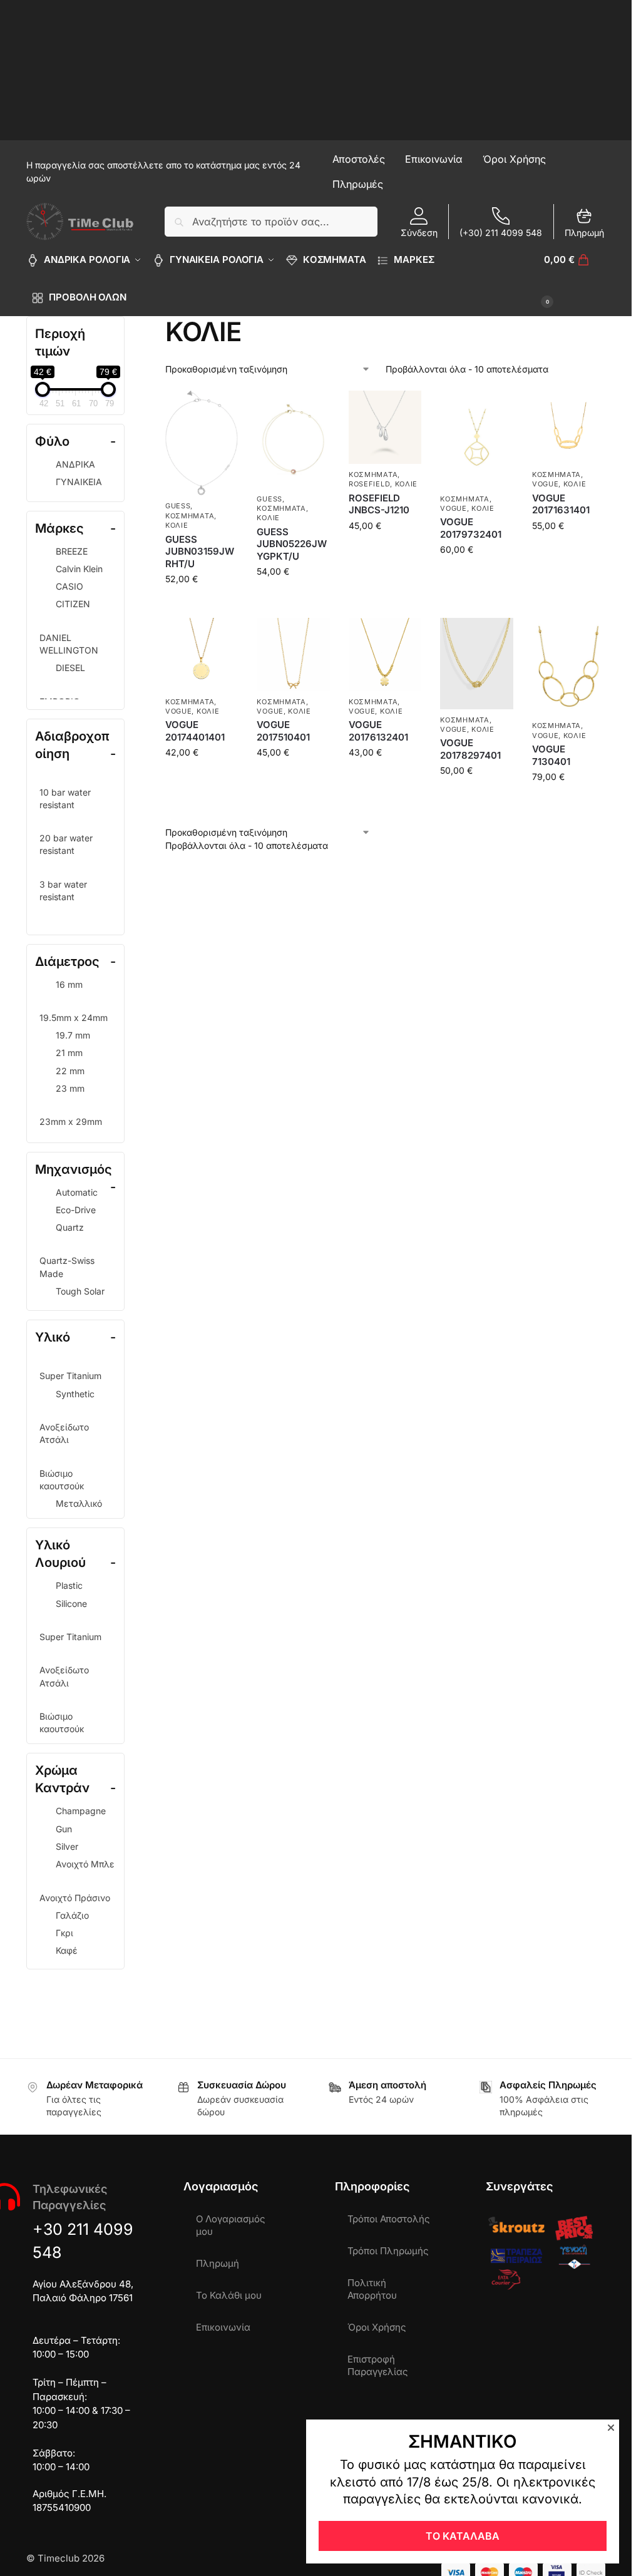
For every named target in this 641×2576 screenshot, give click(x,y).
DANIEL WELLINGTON (69, 644)
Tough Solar (80, 1291)
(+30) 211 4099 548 (501, 233)
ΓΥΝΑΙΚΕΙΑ (79, 482)
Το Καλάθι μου (229, 2295)
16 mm (69, 984)
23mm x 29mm (71, 1121)
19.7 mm (73, 1035)
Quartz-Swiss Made (67, 1267)
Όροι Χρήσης (377, 2327)
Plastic (69, 1585)
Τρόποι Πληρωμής (388, 2251)
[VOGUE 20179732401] (476, 439)
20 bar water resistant (66, 844)
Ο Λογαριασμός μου (231, 2225)
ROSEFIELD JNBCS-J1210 (379, 504)
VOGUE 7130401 (551, 755)
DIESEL (70, 668)
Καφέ (67, 1950)
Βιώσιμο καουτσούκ (62, 1480)
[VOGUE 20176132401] (385, 654)
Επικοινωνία (223, 2327)
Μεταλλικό (79, 1503)
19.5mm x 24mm (74, 1018)
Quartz (70, 1227)
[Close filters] (128, 324)
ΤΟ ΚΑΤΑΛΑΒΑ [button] (463, 2536)
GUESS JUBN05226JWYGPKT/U (292, 544)
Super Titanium (70, 1376)
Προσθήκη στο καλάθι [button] (202, 609)
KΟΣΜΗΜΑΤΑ (190, 516)
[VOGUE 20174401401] (202, 654)
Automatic (77, 1192)
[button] (575, 279)
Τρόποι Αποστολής (389, 2219)
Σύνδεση (419, 233)
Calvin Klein (79, 569)
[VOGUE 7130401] (568, 666)
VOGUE (454, 508)
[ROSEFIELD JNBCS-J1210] (385, 427)
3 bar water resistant (63, 890)
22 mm (70, 1071)
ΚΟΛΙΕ (177, 525)
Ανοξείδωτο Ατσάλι (64, 1433)
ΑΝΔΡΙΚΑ (75, 464)
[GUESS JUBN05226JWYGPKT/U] (293, 439)
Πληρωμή (584, 233)
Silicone (71, 1604)
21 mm (69, 1053)
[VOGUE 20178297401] (476, 664)
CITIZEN (73, 604)
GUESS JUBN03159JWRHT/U (200, 552)
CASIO (69, 586)
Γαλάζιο (72, 1915)
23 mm (70, 1088)
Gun (64, 1829)
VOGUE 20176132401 (378, 731)
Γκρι (64, 1933)
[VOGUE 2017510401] (293, 654)
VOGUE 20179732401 (471, 528)
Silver (67, 1846)
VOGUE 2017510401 (283, 731)
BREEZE (72, 551)
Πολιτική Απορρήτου (372, 2289)
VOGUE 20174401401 (195, 731)
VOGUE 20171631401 (561, 504)
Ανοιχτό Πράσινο (75, 1898)
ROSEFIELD (369, 484)
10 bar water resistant (65, 798)
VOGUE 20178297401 (470, 749)
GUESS (178, 506)
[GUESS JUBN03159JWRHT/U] (202, 443)
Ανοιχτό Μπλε (85, 1864)
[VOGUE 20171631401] (568, 427)
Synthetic (75, 1394)
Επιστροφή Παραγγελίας (378, 2365)
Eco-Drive (76, 1210)
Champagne (81, 1811)
